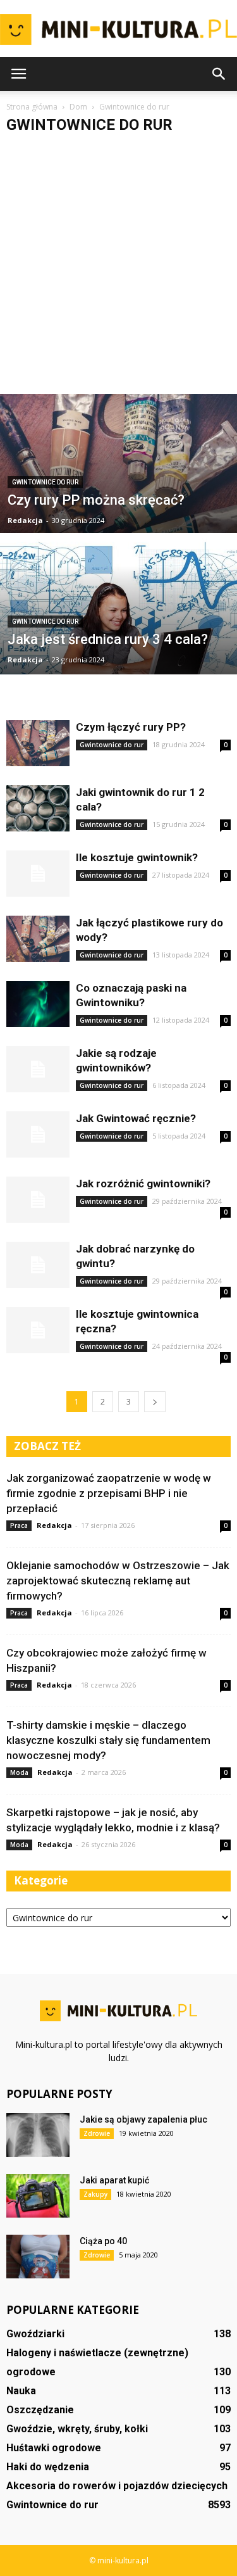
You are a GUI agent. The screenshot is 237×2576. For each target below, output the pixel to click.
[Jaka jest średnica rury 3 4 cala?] (118, 618)
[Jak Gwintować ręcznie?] (38, 1134)
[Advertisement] (118, 269)
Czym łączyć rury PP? (131, 727)
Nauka (21, 2391)
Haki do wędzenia (48, 2467)
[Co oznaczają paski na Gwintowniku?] (38, 1004)
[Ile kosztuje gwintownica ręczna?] (38, 1330)
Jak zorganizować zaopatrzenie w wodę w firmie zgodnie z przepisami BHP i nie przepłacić (109, 1493)
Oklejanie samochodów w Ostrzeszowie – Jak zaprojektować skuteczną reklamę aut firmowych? (118, 1581)
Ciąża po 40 (103, 2241)
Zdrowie (97, 2133)
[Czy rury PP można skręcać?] (118, 496)
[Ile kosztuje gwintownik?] (38, 874)
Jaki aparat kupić (114, 2180)
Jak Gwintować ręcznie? (136, 1118)
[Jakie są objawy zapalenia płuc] (38, 2135)
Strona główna (32, 107)
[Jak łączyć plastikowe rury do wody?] (38, 939)
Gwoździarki (35, 2334)
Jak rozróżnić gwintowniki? (143, 1184)
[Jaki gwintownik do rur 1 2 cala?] (38, 808)
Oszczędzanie (40, 2410)
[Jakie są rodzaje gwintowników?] (38, 1069)
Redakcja (25, 520)
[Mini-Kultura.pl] (118, 30)
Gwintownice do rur (45, 482)
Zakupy (95, 2194)
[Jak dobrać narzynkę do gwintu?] (38, 1265)
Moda (19, 1772)
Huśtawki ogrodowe (54, 2448)
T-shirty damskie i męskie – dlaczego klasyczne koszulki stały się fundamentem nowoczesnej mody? (108, 1740)
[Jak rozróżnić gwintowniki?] (38, 1200)
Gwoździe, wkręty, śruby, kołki (77, 2429)
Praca (19, 1525)
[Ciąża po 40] (38, 2257)
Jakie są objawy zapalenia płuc (143, 2119)
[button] (219, 74)
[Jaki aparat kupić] (38, 2196)
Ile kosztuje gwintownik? (137, 857)
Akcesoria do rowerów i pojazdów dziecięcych (117, 2486)
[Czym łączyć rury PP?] (38, 743)
